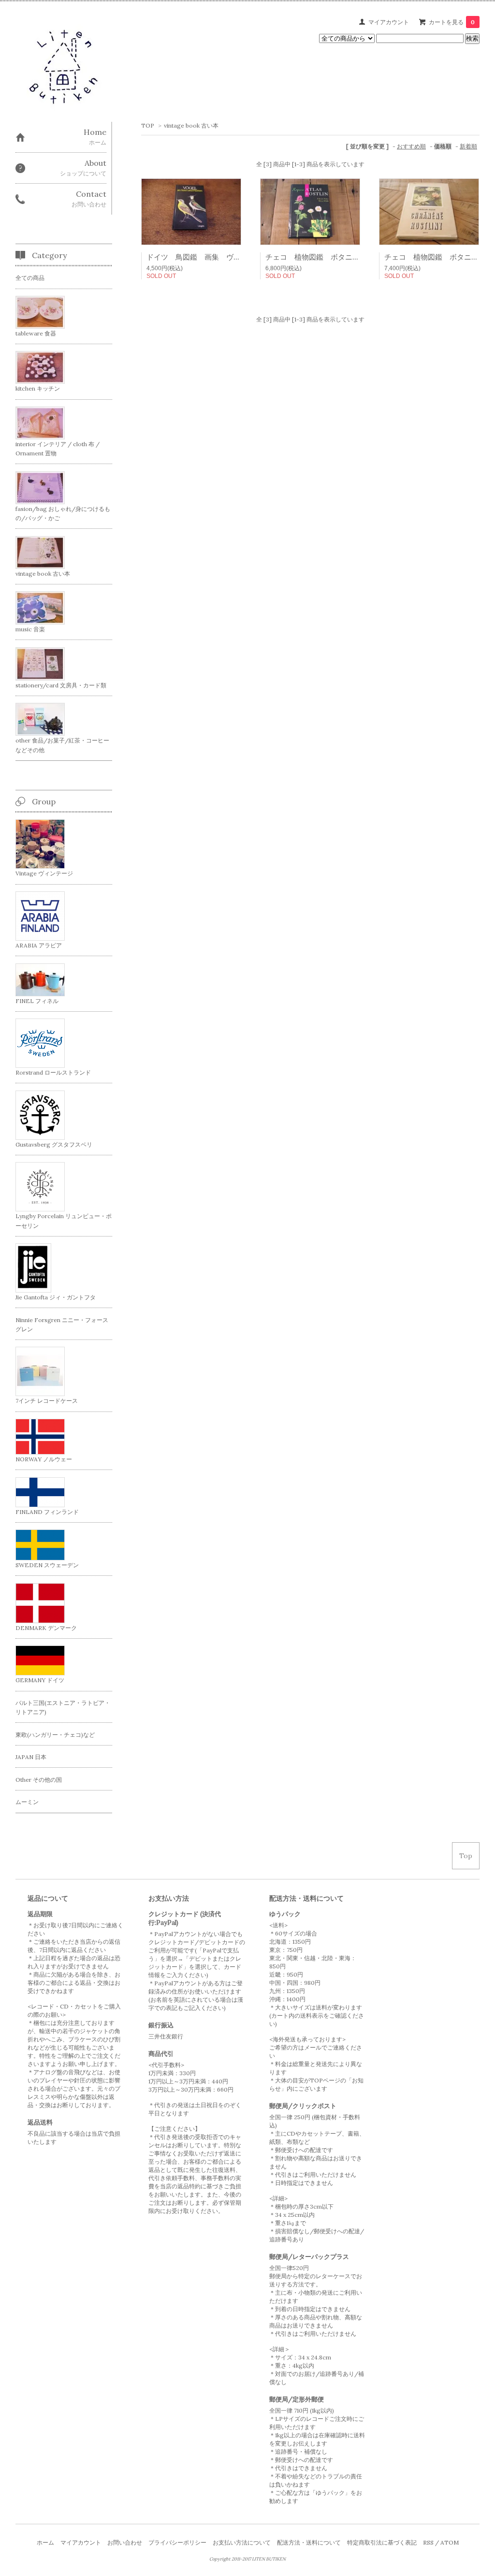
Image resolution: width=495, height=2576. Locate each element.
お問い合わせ (125, 2542)
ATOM (450, 2542)
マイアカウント (389, 22)
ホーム (45, 2542)
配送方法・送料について (309, 2542)
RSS (428, 2542)
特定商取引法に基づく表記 (382, 2542)
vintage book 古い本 (191, 125)
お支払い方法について (242, 2542)
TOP (148, 125)
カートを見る (452, 22)
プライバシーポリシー (177, 2542)
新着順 (468, 146)
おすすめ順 (411, 146)
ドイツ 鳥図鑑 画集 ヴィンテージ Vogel (221, 257)
